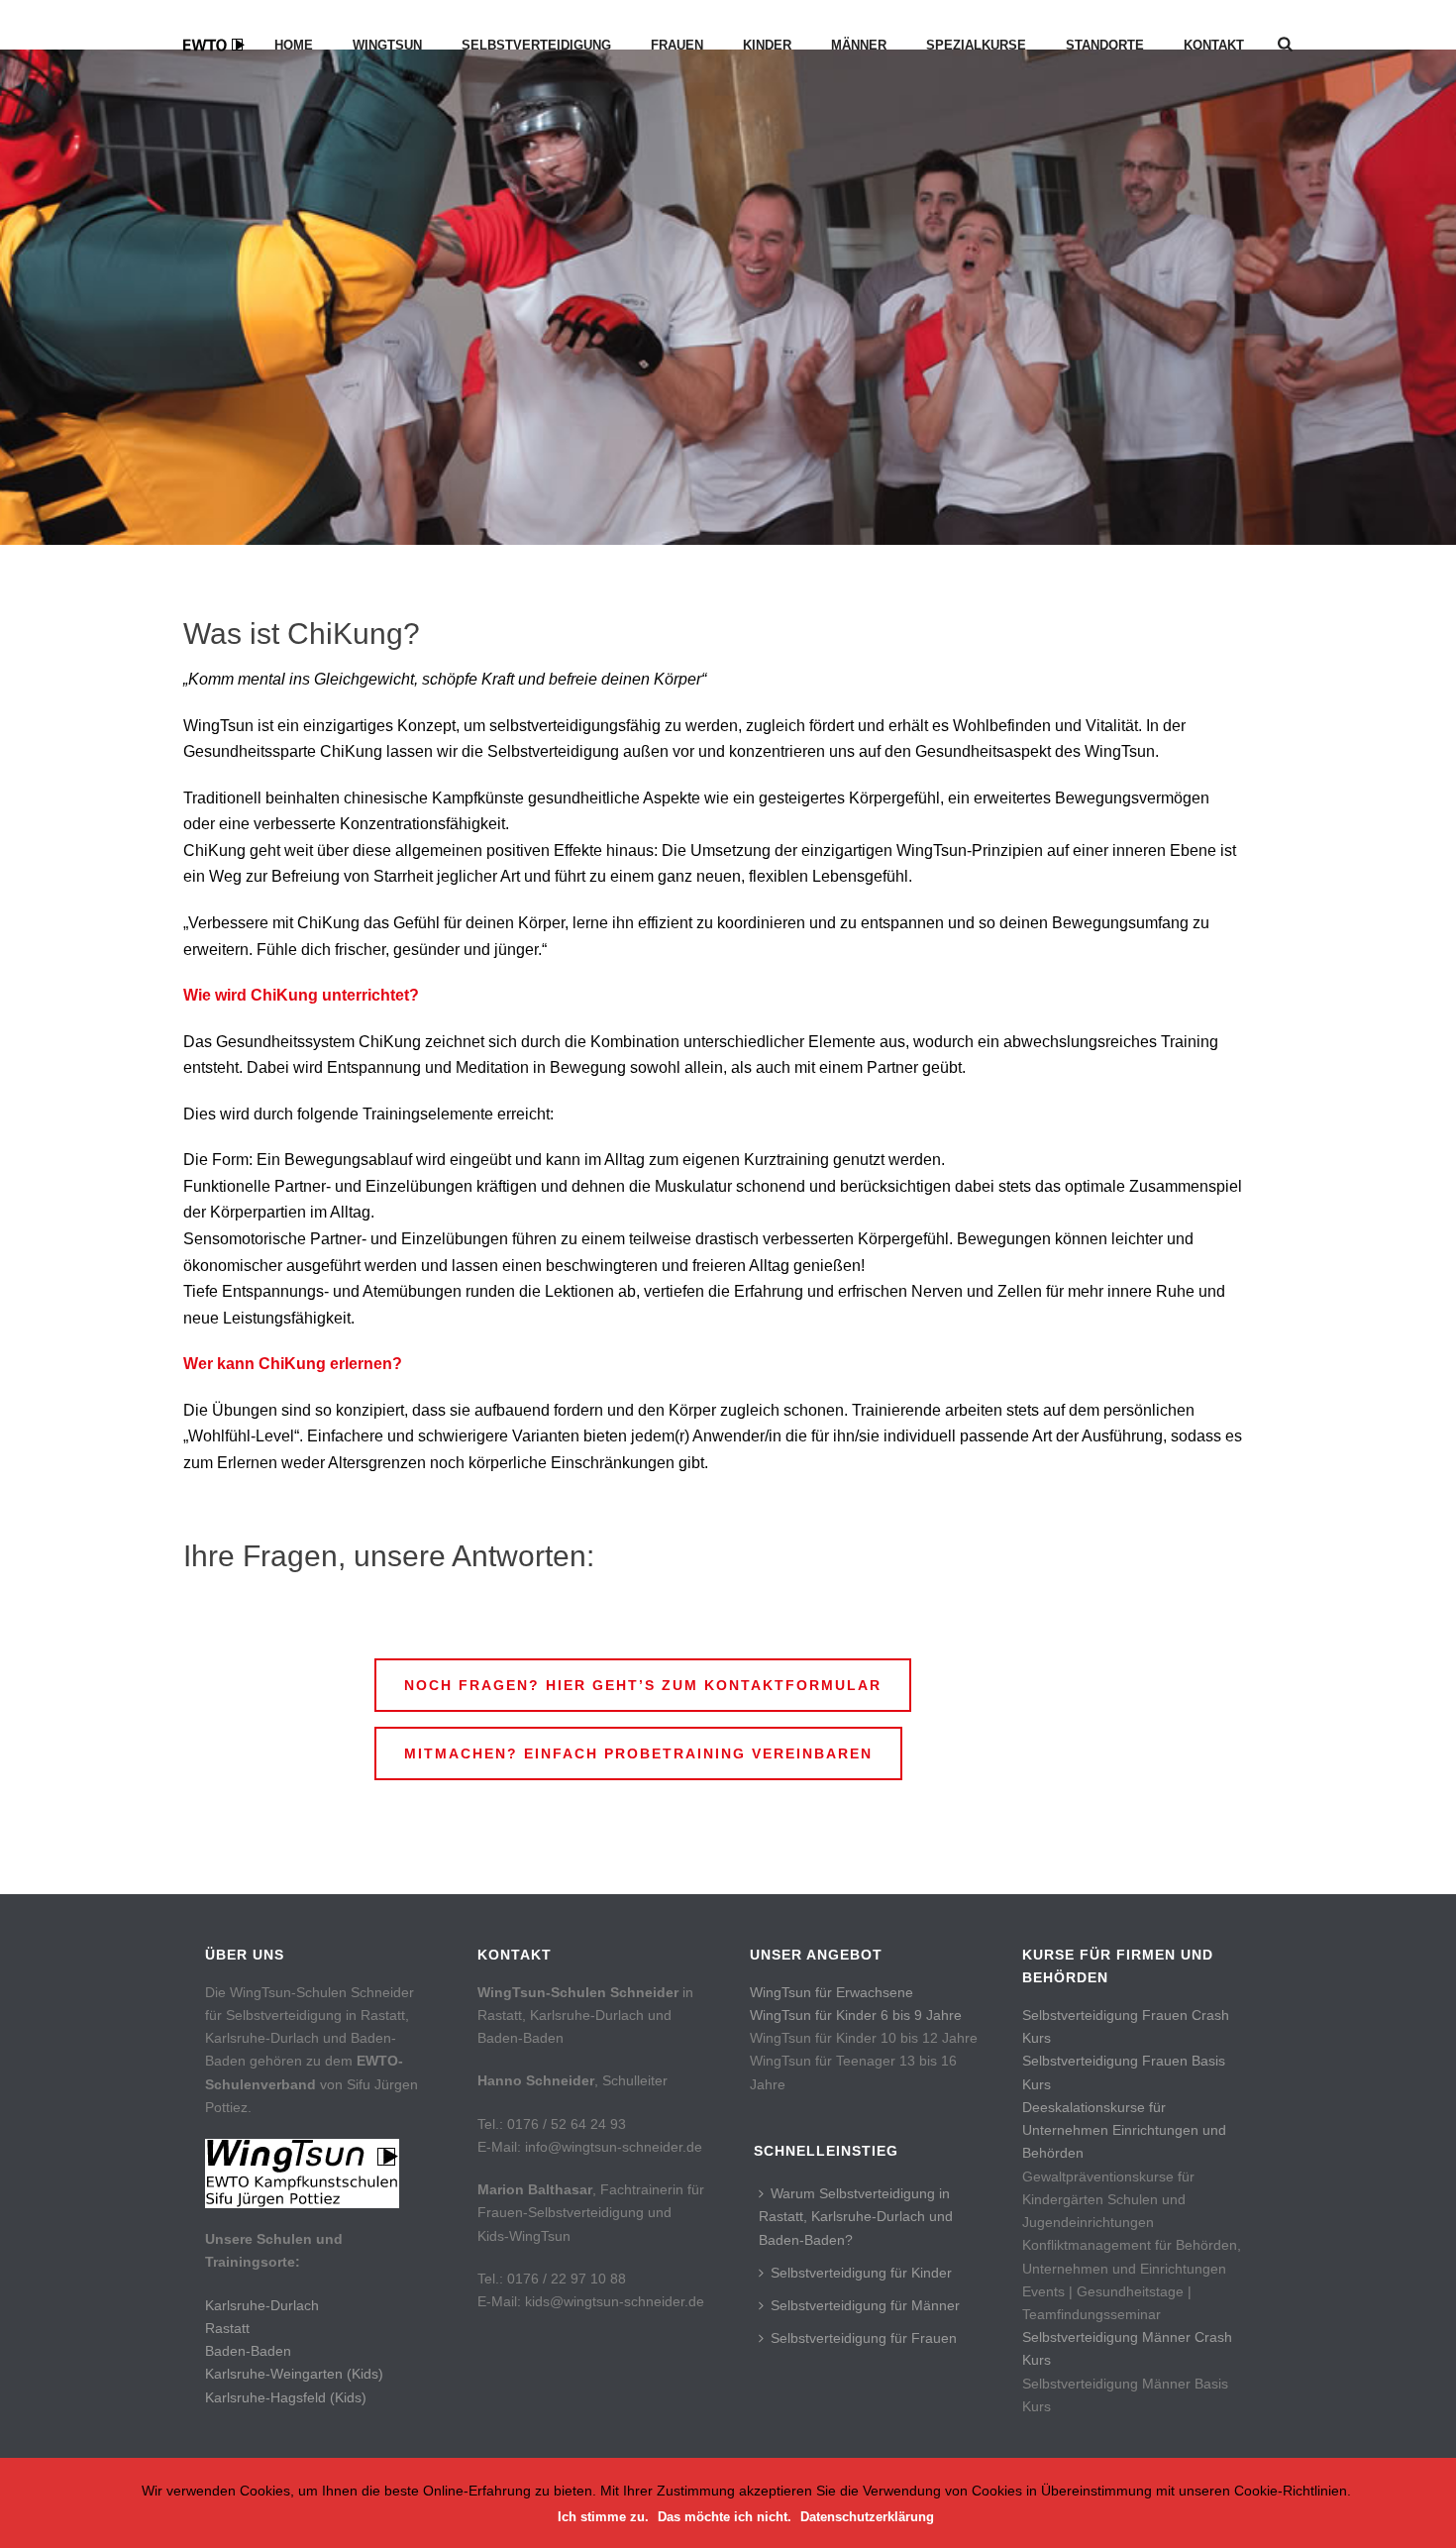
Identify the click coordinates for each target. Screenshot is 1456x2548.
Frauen (677, 45)
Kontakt (1214, 45)
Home (294, 45)
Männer (859, 45)
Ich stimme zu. (603, 2517)
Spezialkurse (976, 45)
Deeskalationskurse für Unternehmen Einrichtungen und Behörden (1124, 2130)
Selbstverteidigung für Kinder (861, 2273)
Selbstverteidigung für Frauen (864, 2338)
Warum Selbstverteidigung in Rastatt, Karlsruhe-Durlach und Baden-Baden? (856, 2216)
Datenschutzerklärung (867, 2517)
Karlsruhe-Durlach (262, 2305)
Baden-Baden (248, 2351)
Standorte (1105, 45)
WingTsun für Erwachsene (832, 1992)
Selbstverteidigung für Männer (865, 2305)
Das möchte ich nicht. (725, 2517)
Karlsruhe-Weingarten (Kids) (294, 2374)
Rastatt (227, 2328)
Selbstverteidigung (536, 45)
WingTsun (387, 45)
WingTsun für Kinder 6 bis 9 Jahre (856, 2015)
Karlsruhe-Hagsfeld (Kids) (286, 2397)
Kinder (767, 45)
